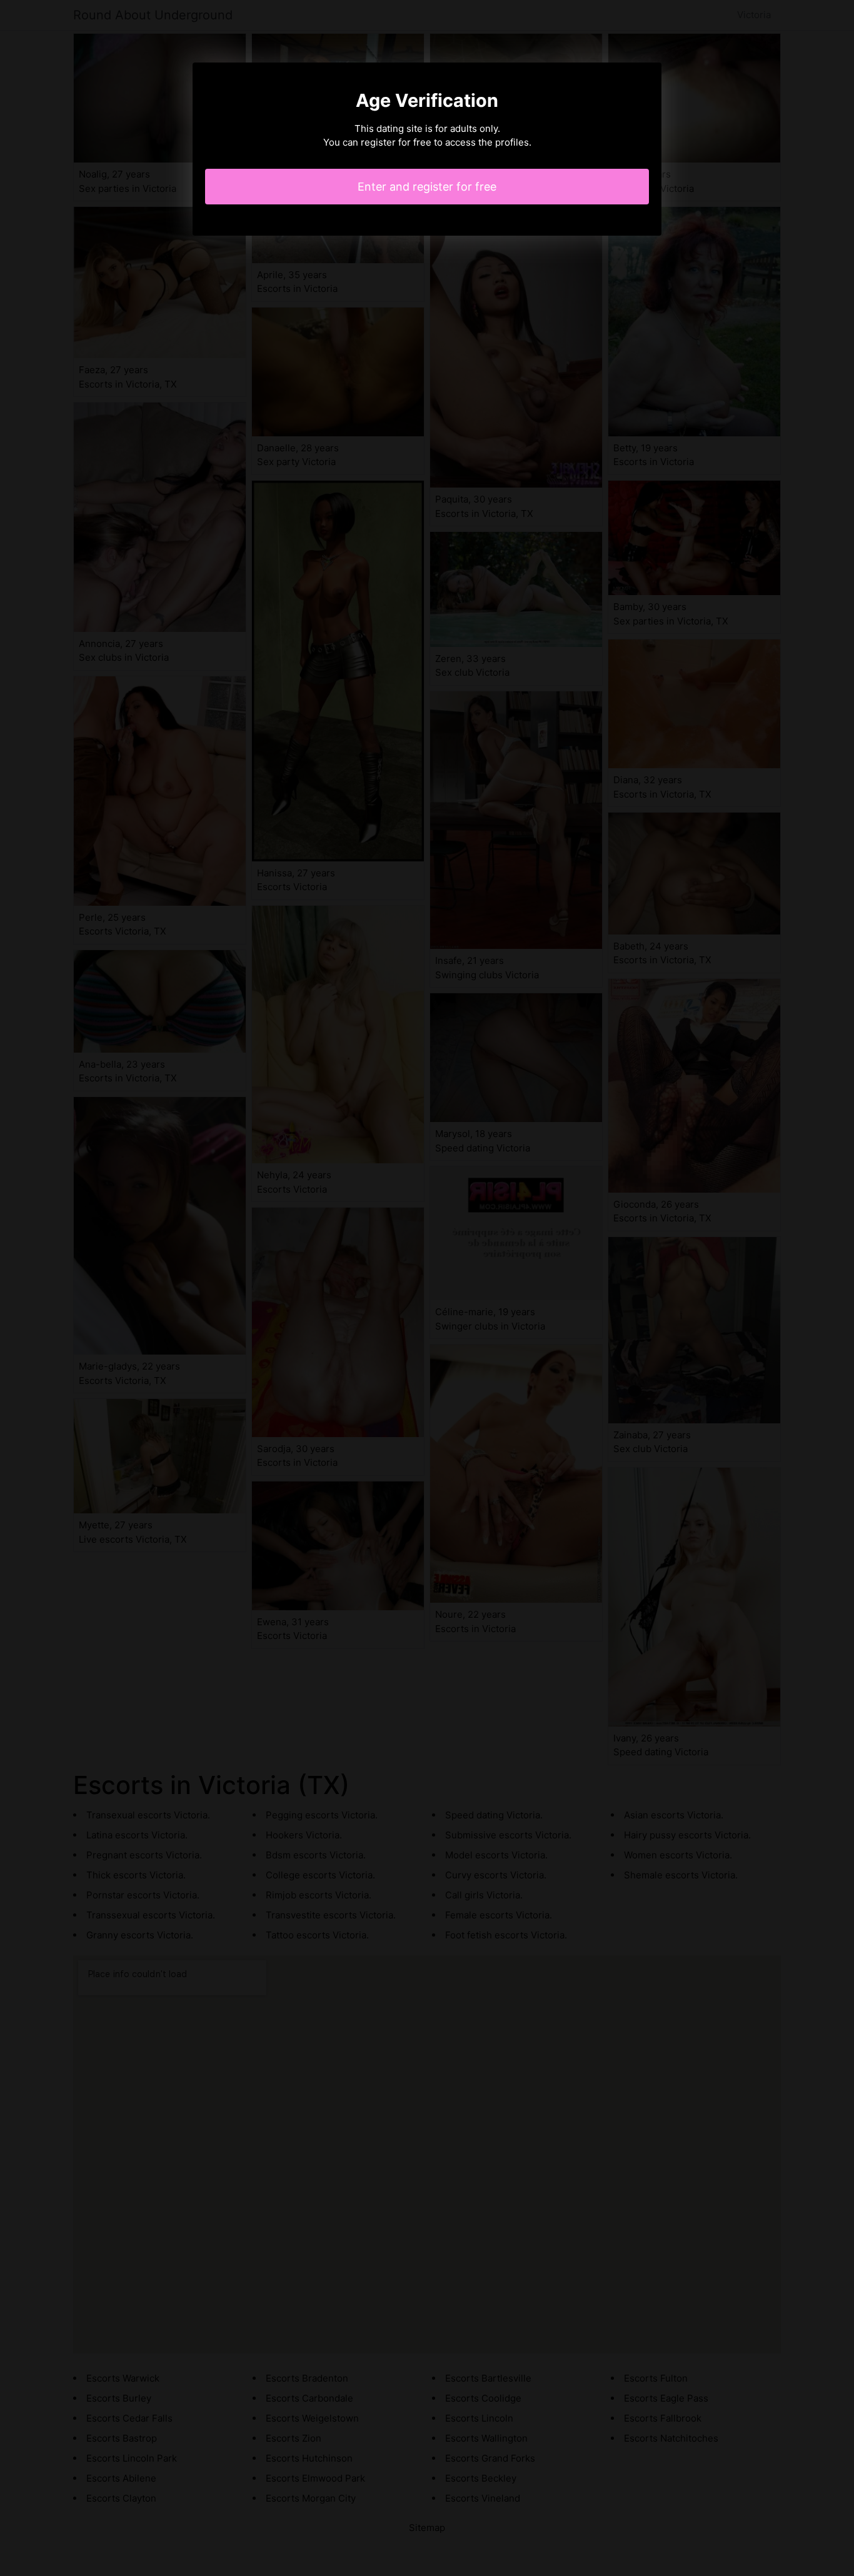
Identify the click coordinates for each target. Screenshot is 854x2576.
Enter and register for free (427, 187)
